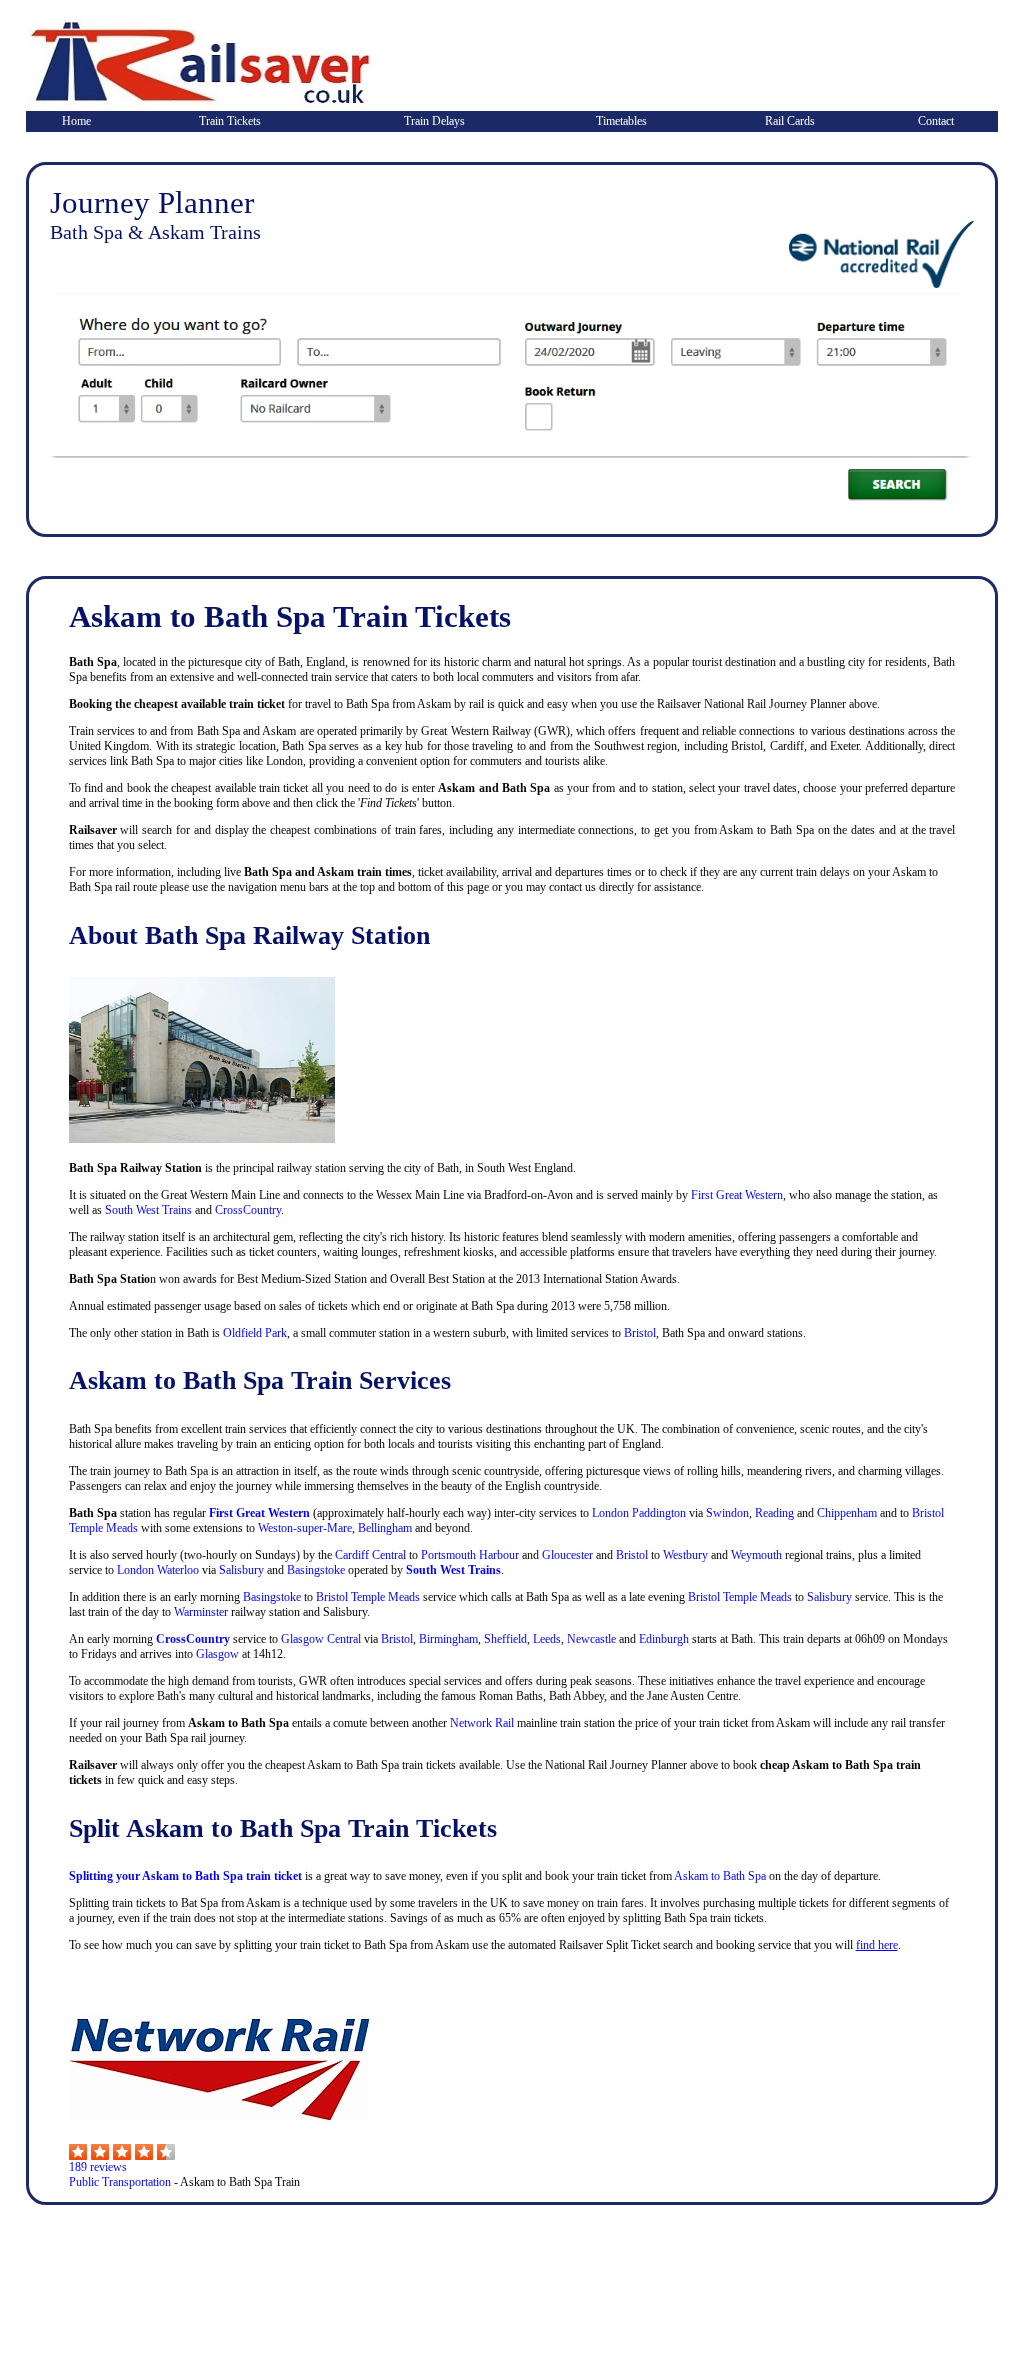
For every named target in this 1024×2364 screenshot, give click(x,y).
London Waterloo (158, 1570)
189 (78, 2167)
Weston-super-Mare (303, 1528)
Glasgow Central (321, 1639)
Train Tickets (230, 121)
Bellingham (385, 1528)
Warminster (201, 1612)
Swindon (727, 1513)
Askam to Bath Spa (720, 1876)
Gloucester (567, 1555)
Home (76, 121)
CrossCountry (248, 1210)
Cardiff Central (370, 1555)
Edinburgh (664, 1639)
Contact (936, 121)
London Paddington (639, 1513)
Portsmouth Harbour (470, 1555)
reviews (107, 2167)
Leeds (547, 1639)
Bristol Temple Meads (368, 1597)
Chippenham (847, 1513)
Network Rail (482, 1723)
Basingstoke (316, 1570)
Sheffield (505, 1639)
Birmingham (448, 1639)
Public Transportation (120, 2182)
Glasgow (217, 1654)
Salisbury (241, 1570)
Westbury (685, 1555)
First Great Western (737, 1195)
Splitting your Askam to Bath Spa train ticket (185, 1876)
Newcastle (591, 1639)
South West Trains (148, 1210)
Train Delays (434, 121)
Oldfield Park (255, 1333)
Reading (774, 1513)
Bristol (640, 1333)
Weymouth (756, 1555)
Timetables (621, 121)
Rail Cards (790, 121)
